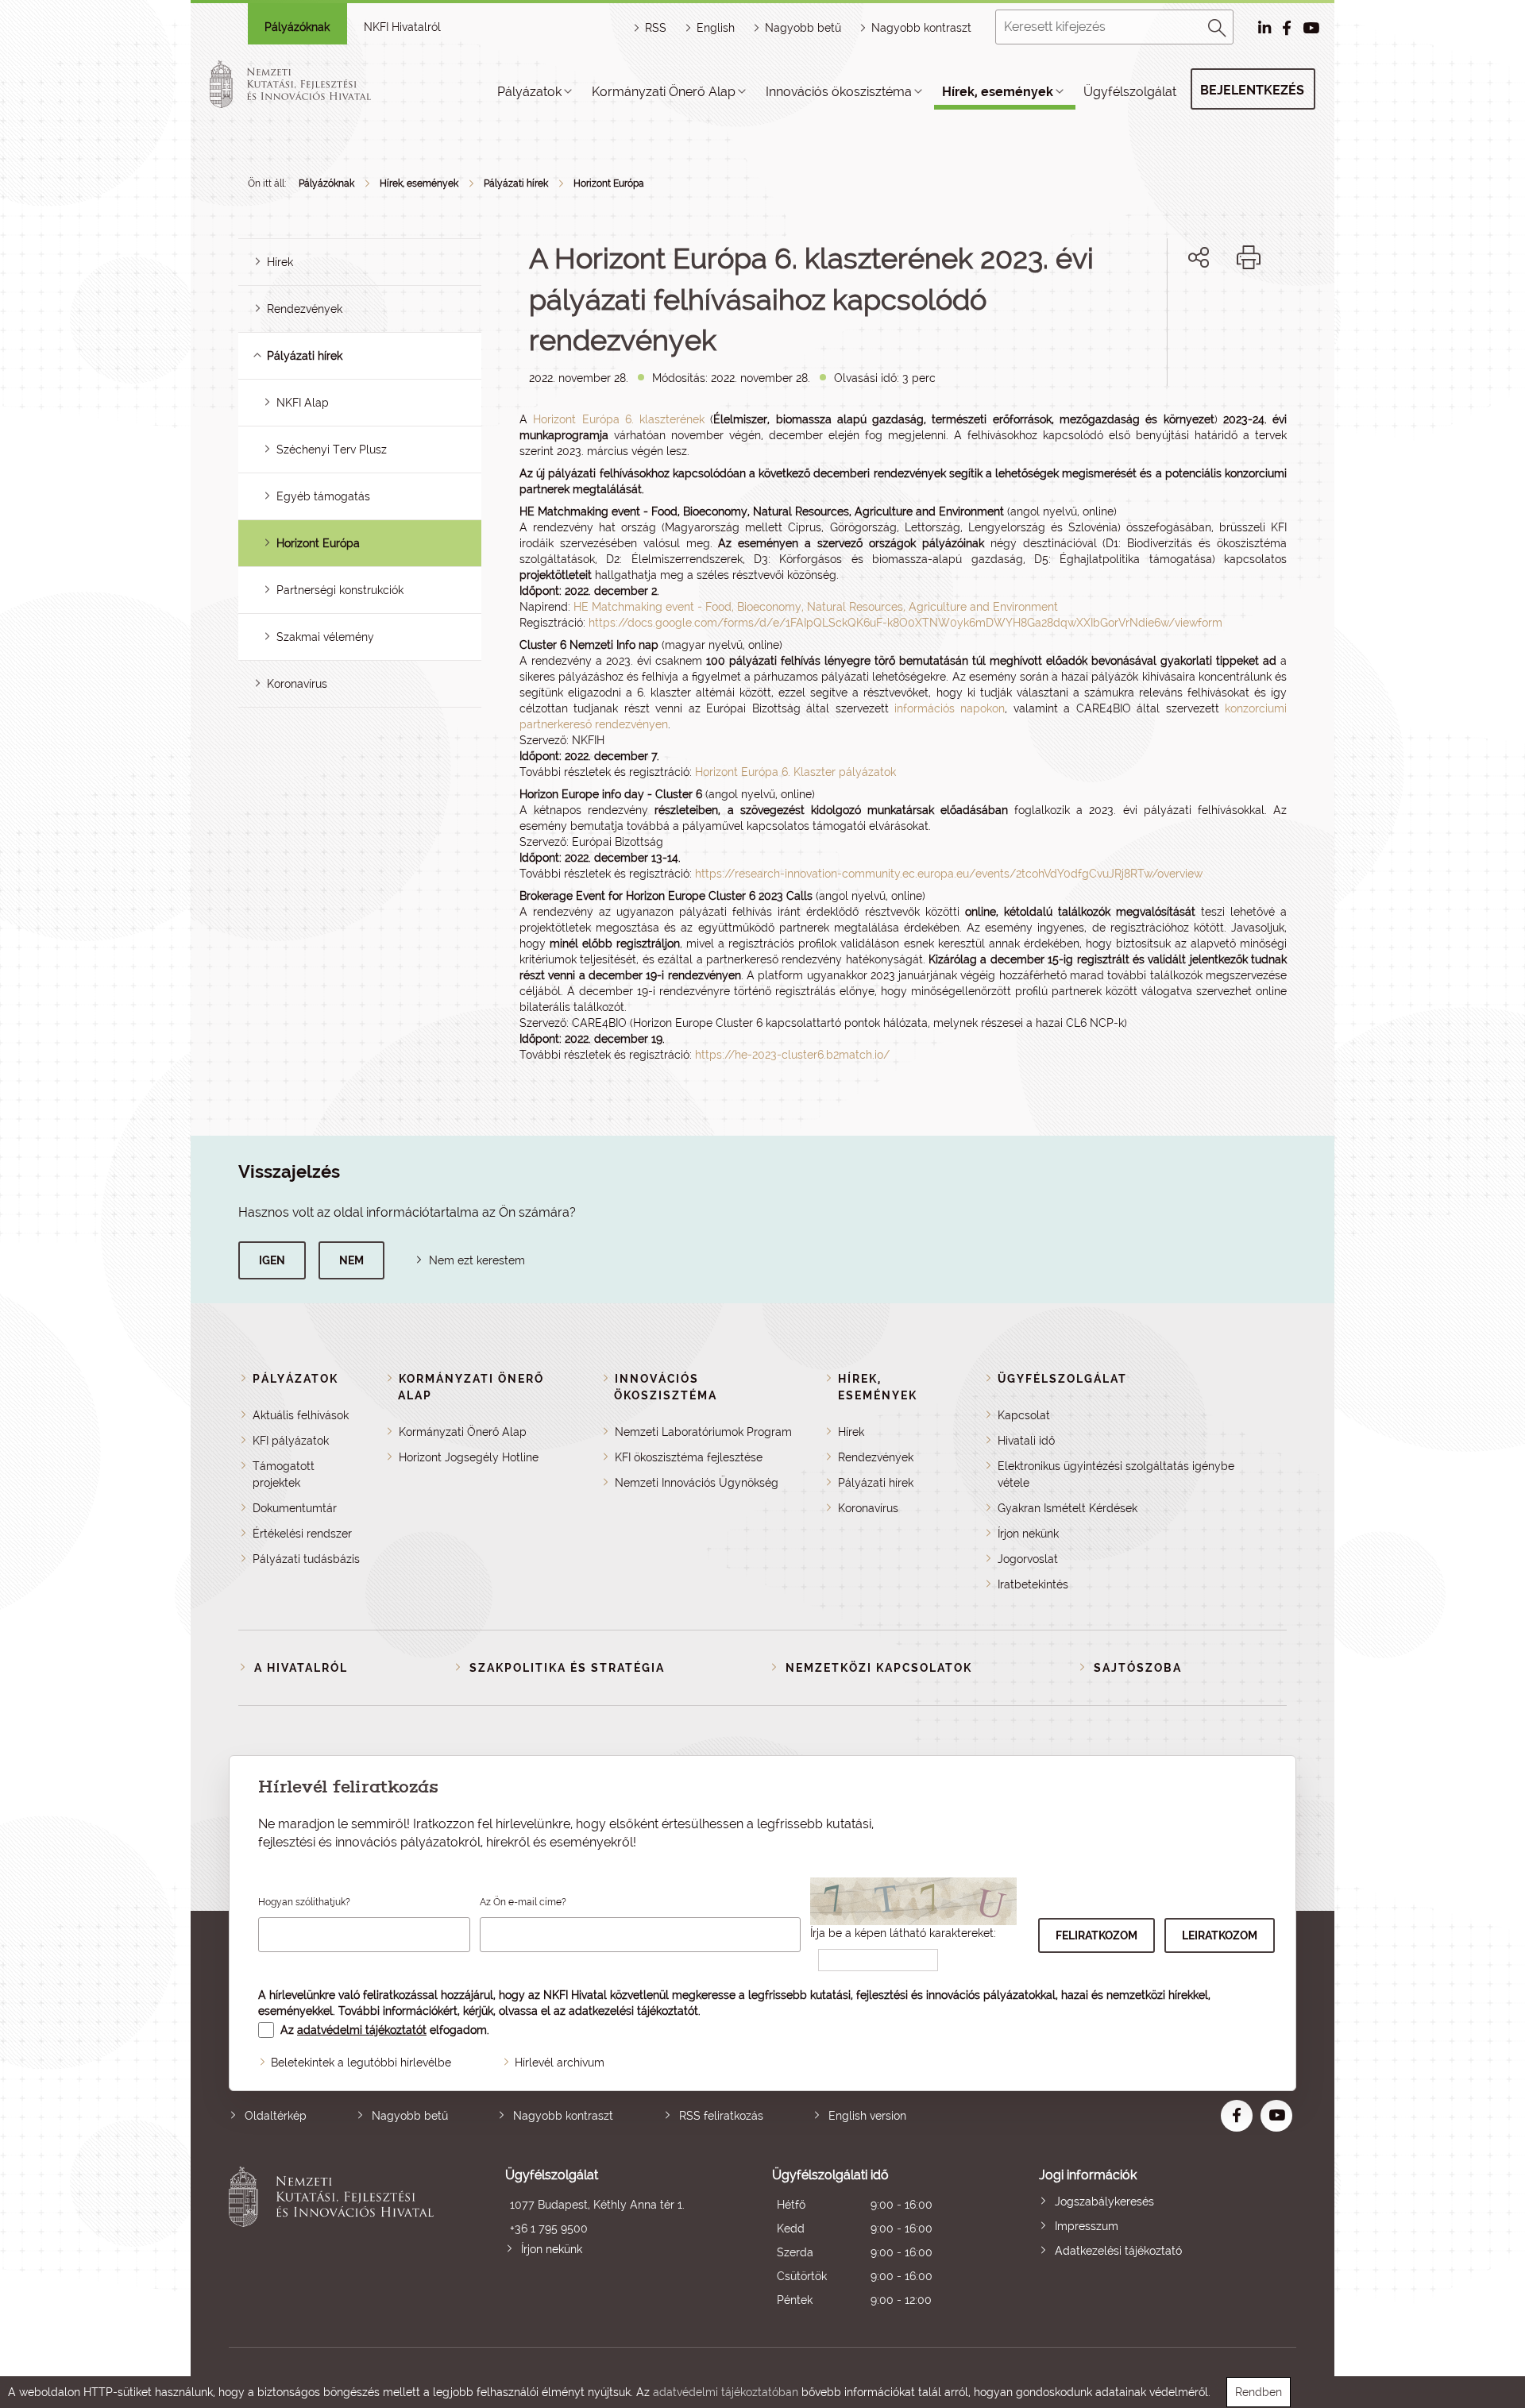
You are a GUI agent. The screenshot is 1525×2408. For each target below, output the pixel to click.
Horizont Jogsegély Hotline (469, 1457)
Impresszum (1087, 2226)
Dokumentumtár (295, 1508)
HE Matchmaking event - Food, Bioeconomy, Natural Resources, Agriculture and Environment (816, 607)
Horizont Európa (609, 183)
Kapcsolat (1024, 1415)
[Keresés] (1218, 25)
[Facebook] (1181, 312)
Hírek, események (998, 92)
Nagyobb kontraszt (921, 28)
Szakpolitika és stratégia (567, 1668)
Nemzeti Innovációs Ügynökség (697, 1483)
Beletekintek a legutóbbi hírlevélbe (361, 2063)
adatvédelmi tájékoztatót (362, 2030)
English (716, 28)
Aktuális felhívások (301, 1415)
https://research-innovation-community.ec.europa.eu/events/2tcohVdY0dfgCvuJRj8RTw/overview (949, 874)
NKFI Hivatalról (402, 27)
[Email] (1145, 312)
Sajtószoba (1138, 1668)
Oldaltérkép (276, 2116)
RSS (656, 28)
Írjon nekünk (1028, 1534)
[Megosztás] (1199, 257)
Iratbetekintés (1033, 1584)
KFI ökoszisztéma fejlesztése (689, 1457)
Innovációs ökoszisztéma (839, 92)
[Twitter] (1216, 312)
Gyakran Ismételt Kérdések (1067, 1508)
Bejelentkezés (1252, 90)
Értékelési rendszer (302, 1534)
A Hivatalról (301, 1668)
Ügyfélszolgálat (1130, 92)
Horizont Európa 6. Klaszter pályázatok (795, 772)
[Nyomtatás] (1249, 257)
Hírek (280, 262)
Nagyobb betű (410, 2116)
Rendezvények (305, 309)
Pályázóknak (297, 27)
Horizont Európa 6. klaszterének (619, 419)
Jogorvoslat (1028, 1559)
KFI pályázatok (291, 1441)
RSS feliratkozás (721, 2116)
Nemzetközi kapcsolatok (879, 1668)
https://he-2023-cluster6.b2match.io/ (792, 1055)
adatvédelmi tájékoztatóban (726, 2392)
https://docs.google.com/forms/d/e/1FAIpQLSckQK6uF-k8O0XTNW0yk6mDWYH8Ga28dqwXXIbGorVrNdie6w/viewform (905, 623)
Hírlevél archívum (560, 2063)
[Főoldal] (309, 84)
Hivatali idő (1026, 1441)
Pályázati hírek (516, 183)
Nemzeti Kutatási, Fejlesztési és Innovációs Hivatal (336, 2239)
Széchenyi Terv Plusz (332, 450)
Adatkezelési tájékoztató (1118, 2251)
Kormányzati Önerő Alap (664, 92)
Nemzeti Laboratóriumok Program (703, 1432)
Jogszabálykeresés (1104, 2202)
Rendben (1259, 2392)
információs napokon (950, 708)
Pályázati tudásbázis (306, 1559)
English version (867, 2116)
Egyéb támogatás (323, 496)
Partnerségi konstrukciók (340, 590)
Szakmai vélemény (325, 637)
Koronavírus (297, 684)
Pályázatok (529, 92)
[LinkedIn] (1251, 312)
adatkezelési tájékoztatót (633, 2011)
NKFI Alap (303, 403)
